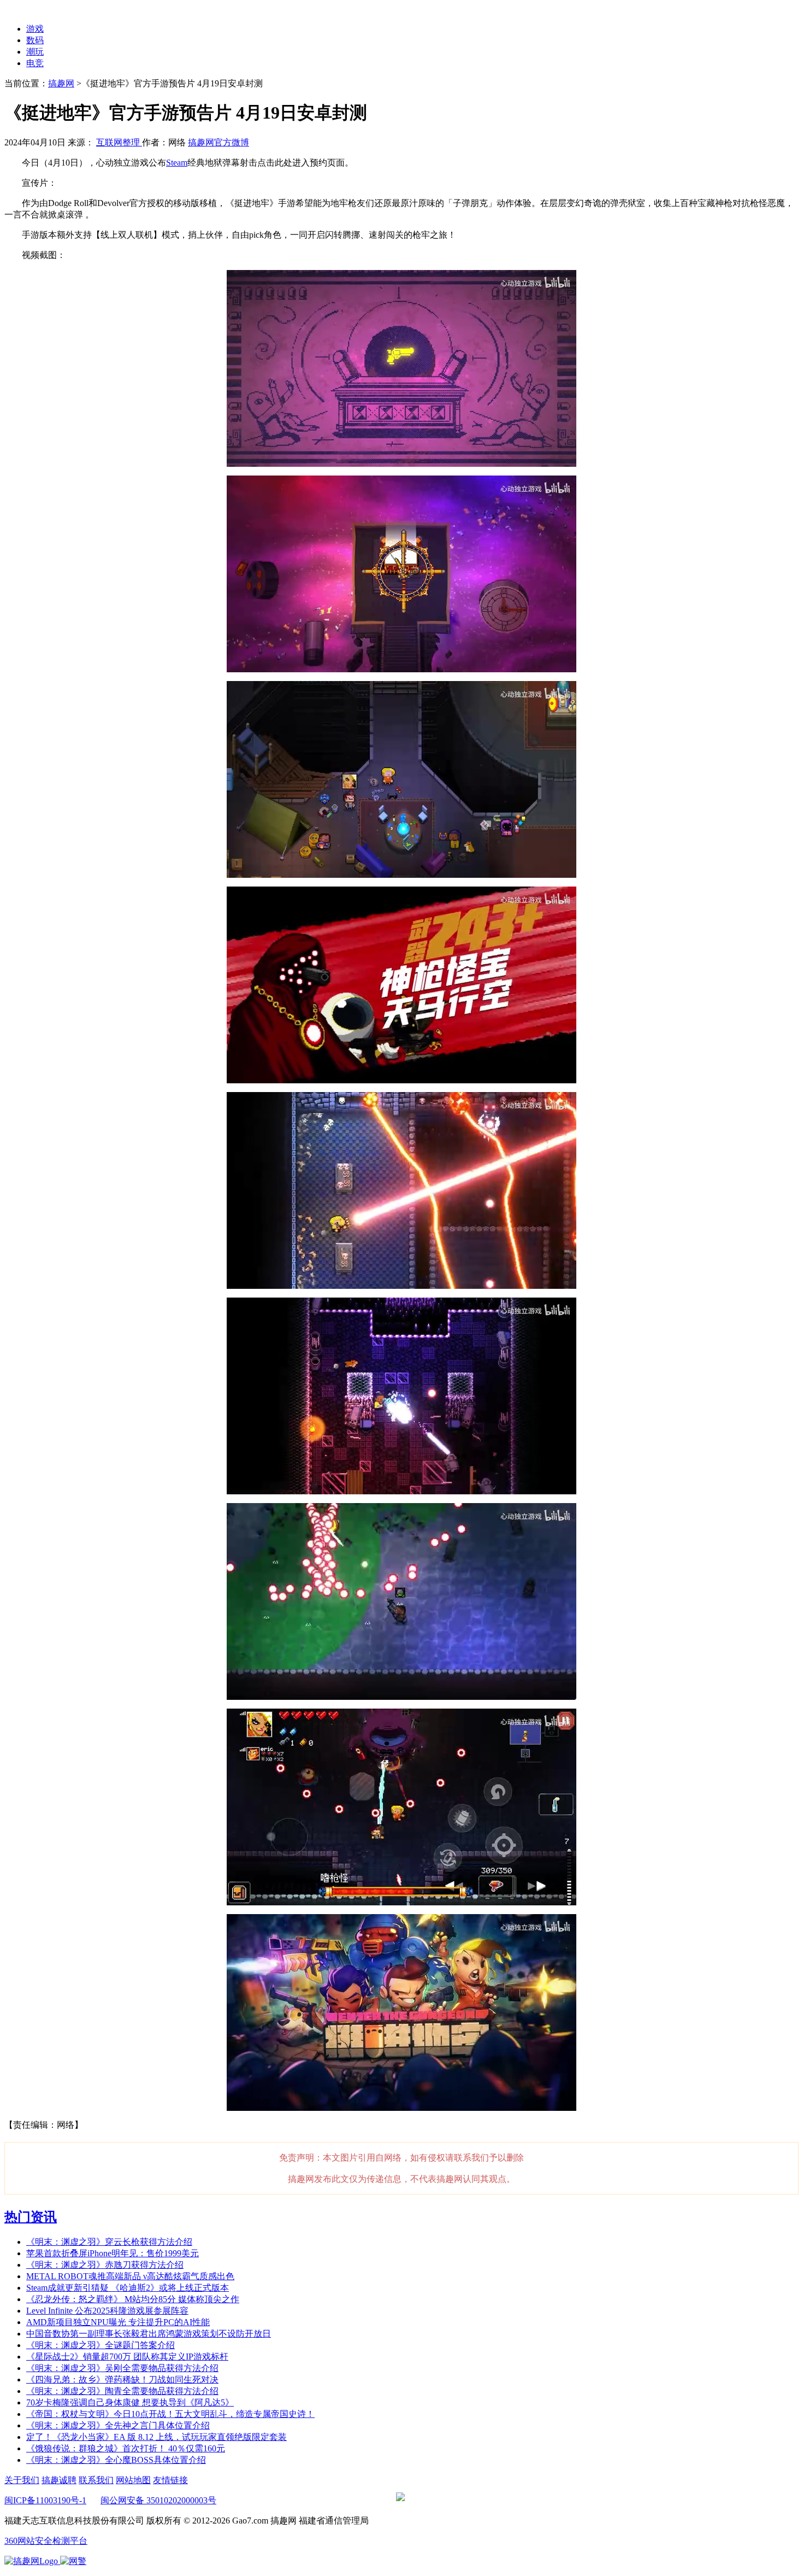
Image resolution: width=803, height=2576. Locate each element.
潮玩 (35, 52)
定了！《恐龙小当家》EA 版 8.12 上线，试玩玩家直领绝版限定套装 (157, 2437)
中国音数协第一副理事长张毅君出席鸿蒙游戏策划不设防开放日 (149, 2334)
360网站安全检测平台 (46, 2541)
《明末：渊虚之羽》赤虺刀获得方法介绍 (105, 2265)
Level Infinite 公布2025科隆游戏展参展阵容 (107, 2311)
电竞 (35, 63)
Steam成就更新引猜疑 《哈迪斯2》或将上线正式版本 (128, 2288)
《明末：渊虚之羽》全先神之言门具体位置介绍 (118, 2425)
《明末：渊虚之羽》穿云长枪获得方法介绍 (109, 2242)
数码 (35, 40)
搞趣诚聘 (59, 2480)
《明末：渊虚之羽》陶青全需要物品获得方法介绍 (122, 2391)
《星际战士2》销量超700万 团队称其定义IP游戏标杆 (127, 2357)
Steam (177, 163)
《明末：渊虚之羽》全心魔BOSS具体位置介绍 (116, 2460)
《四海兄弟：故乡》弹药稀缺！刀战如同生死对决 (122, 2380)
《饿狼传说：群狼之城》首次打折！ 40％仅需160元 (126, 2448)
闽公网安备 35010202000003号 (158, 2500)
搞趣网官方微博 (219, 142)
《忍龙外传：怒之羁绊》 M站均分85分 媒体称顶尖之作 (133, 2299)
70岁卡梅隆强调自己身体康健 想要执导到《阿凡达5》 (130, 2402)
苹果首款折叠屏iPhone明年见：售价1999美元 (113, 2253)
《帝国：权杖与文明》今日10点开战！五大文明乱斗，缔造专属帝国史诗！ (170, 2414)
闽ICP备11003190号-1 (45, 2500)
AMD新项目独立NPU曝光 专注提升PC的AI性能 (118, 2322)
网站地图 (133, 2480)
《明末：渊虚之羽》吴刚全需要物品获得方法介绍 (122, 2368)
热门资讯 (31, 2217)
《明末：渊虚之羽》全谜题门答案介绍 (101, 2345)
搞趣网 (61, 83)
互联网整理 (119, 142)
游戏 (35, 29)
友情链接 (170, 2480)
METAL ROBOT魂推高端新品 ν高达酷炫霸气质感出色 (130, 2276)
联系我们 (96, 2480)
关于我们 (22, 2480)
